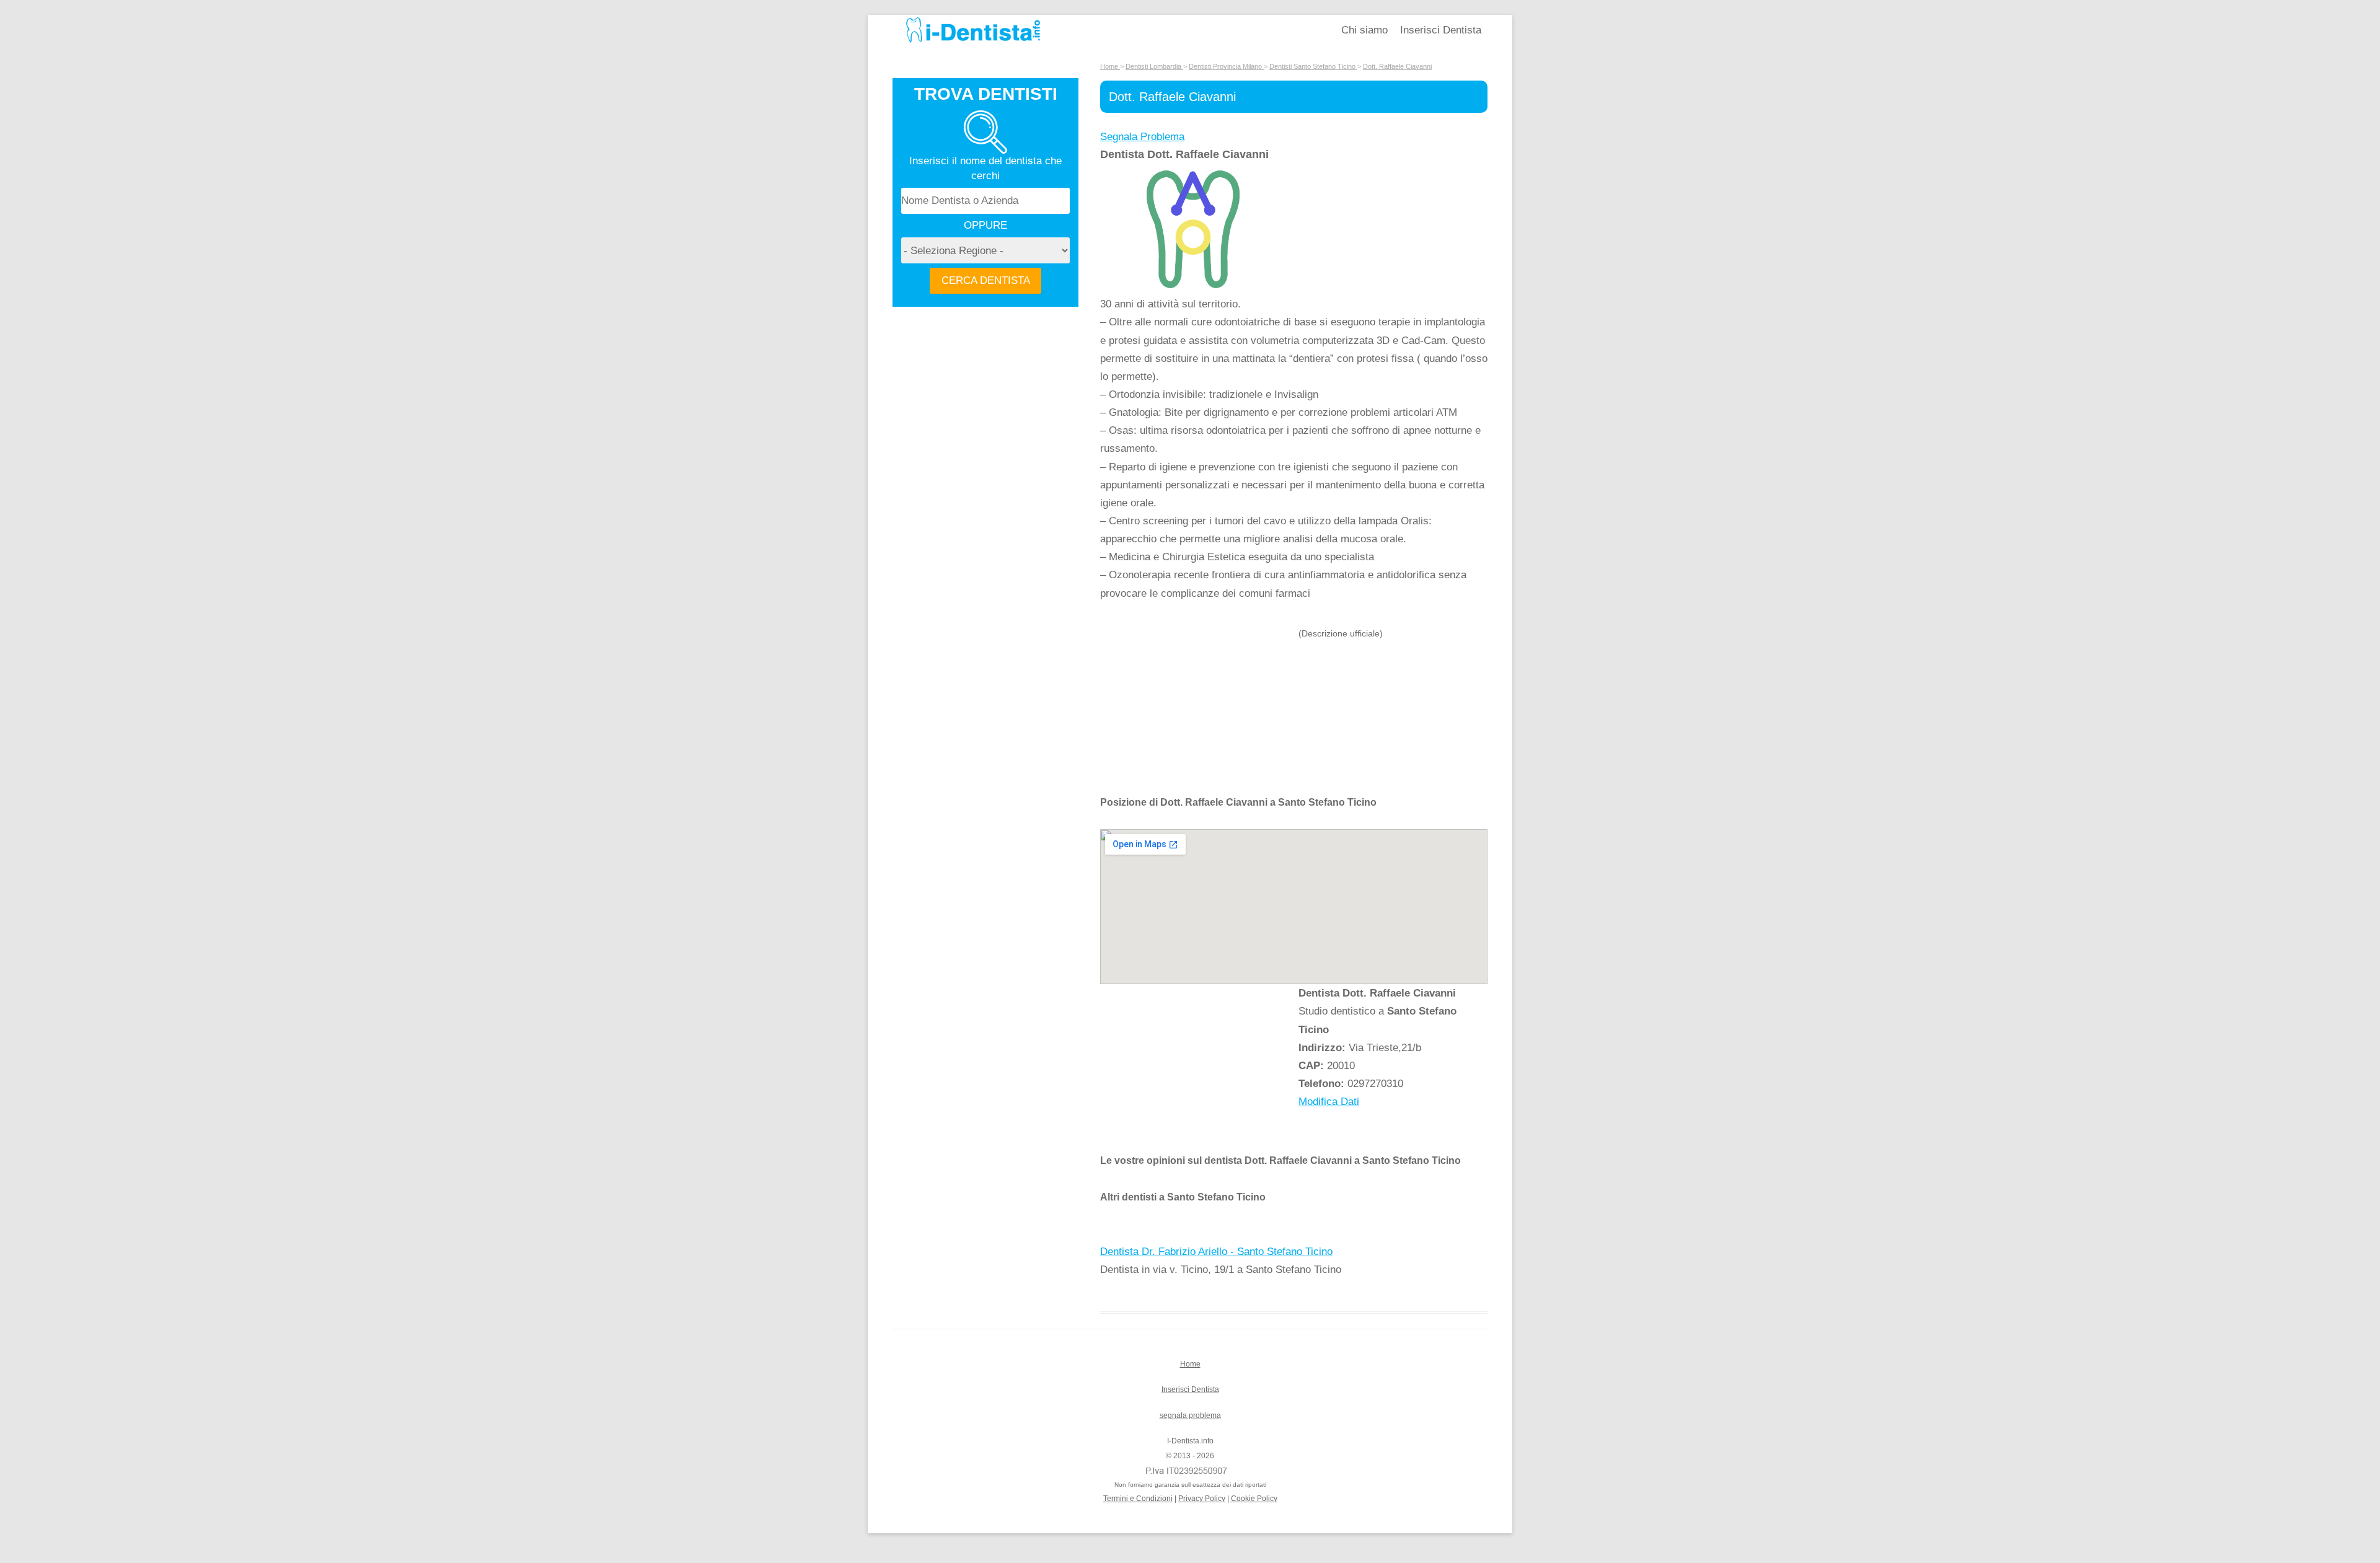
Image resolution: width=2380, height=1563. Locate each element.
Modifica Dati (1329, 1102)
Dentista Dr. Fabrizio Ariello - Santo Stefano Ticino (1216, 1252)
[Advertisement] (1199, 710)
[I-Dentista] (973, 42)
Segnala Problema (1142, 137)
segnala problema (1190, 1416)
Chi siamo (1364, 30)
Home (1190, 1364)
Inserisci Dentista (1441, 30)
